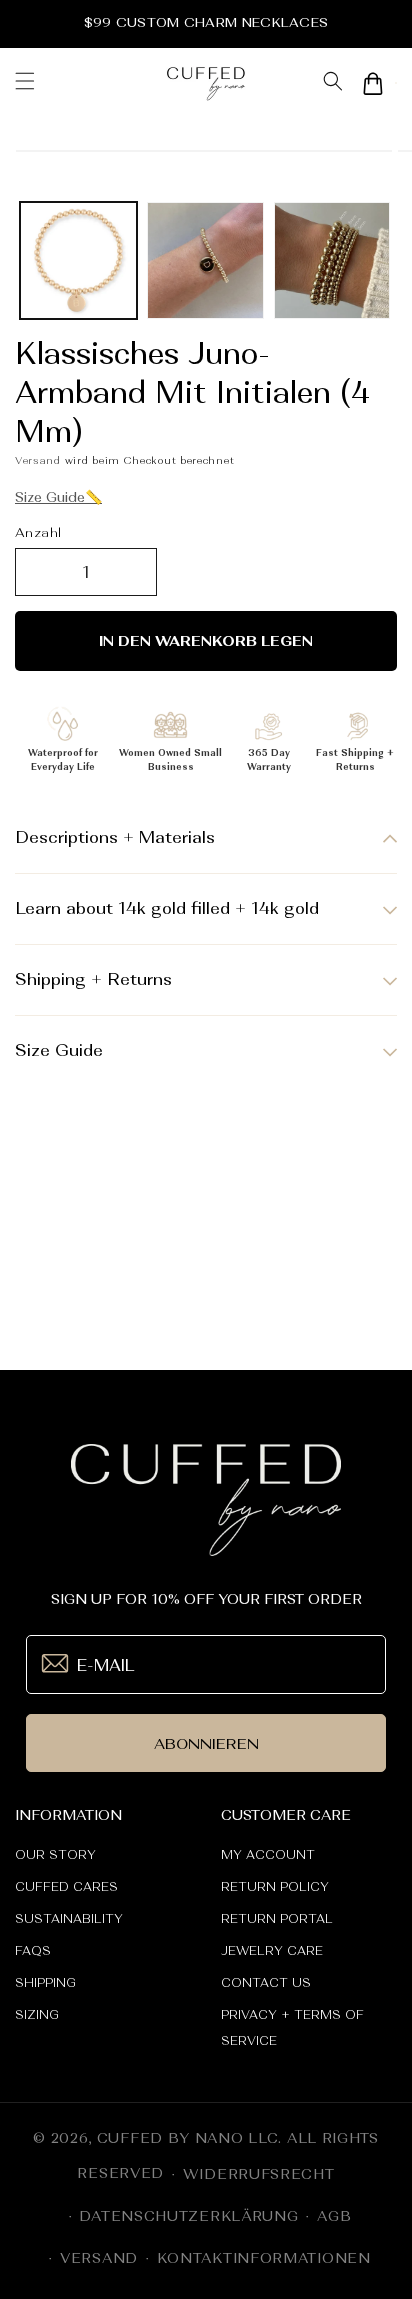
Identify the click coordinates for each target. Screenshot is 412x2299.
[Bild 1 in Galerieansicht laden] (78, 260)
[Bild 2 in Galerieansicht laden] (205, 260)
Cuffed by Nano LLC (188, 2138)
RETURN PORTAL (277, 1919)
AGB (334, 2216)
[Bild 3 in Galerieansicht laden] (332, 260)
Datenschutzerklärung (188, 2216)
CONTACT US (266, 1983)
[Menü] (25, 83)
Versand (38, 460)
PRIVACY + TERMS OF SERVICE (292, 2028)
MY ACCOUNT (268, 1855)
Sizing (37, 2015)
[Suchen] (332, 83)
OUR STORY (55, 1855)
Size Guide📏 (58, 497)
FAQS (33, 1951)
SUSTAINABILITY (69, 1919)
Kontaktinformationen (264, 2258)
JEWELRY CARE (272, 1951)
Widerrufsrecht (259, 2174)
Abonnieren (206, 1743)
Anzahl (38, 532)
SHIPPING (45, 1983)
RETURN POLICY (275, 1887)
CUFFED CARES (66, 1887)
